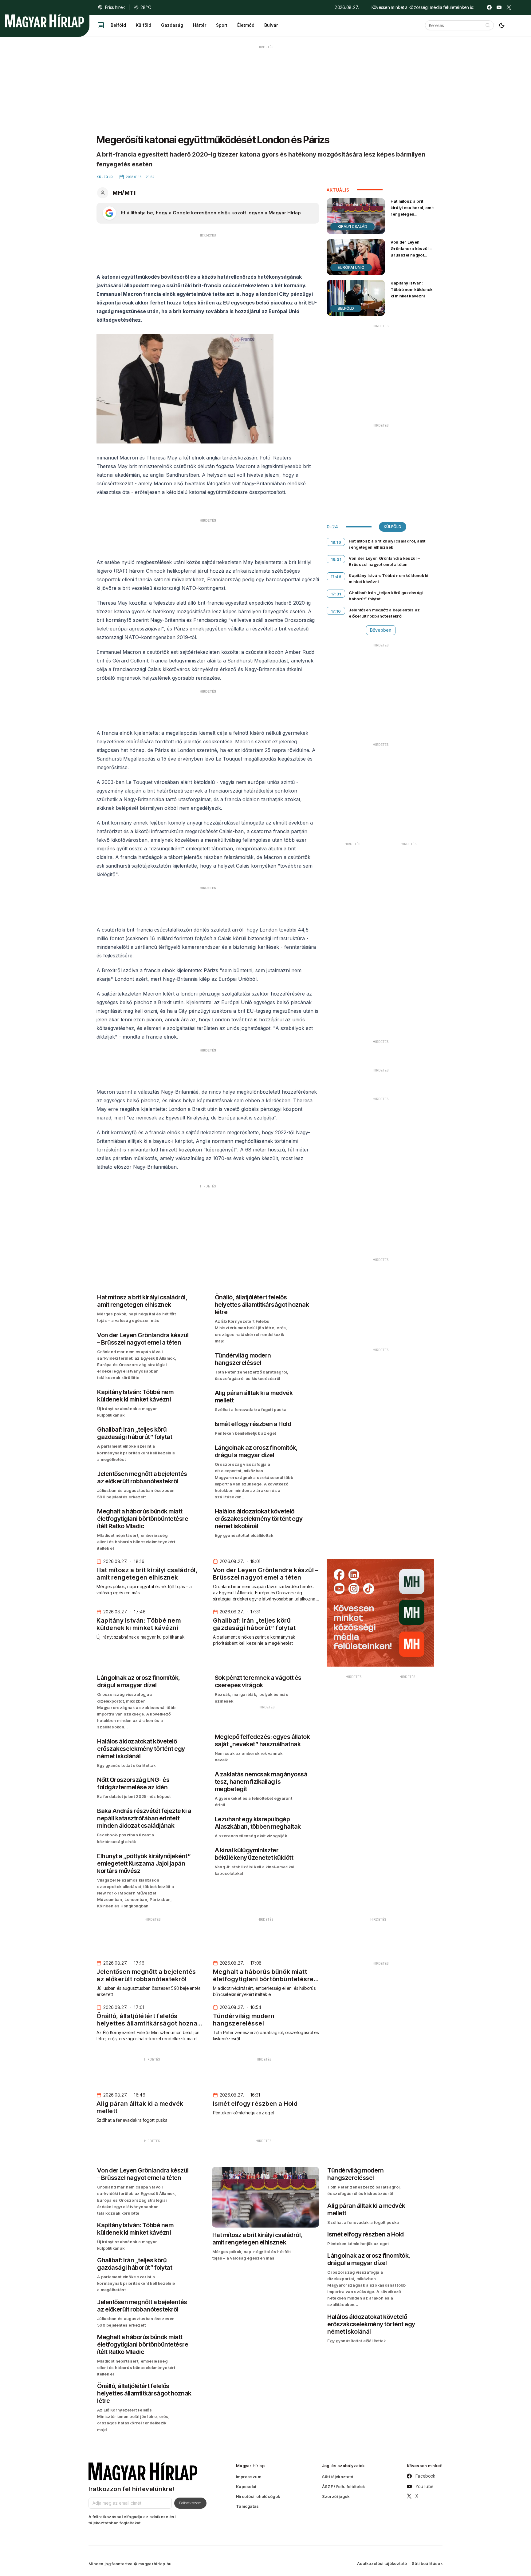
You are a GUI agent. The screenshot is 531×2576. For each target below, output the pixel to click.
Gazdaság (172, 25)
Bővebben (381, 630)
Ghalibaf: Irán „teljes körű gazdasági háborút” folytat (386, 596)
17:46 (336, 577)
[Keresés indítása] (488, 25)
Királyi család (352, 227)
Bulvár (271, 25)
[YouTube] (499, 7)
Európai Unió (351, 267)
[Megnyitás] (101, 25)
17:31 (336, 594)
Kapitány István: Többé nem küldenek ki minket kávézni (411, 289)
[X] (509, 7)
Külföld (144, 25)
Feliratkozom (190, 2503)
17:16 (336, 611)
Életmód (246, 25)
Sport (222, 25)
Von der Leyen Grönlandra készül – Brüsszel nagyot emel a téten (411, 252)
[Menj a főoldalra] (45, 21)
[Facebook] (489, 7)
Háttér (200, 25)
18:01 (336, 559)
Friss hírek (115, 7)
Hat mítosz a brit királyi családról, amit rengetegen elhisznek (412, 211)
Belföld (118, 25)
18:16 (336, 542)
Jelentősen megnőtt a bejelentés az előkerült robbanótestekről (384, 613)
